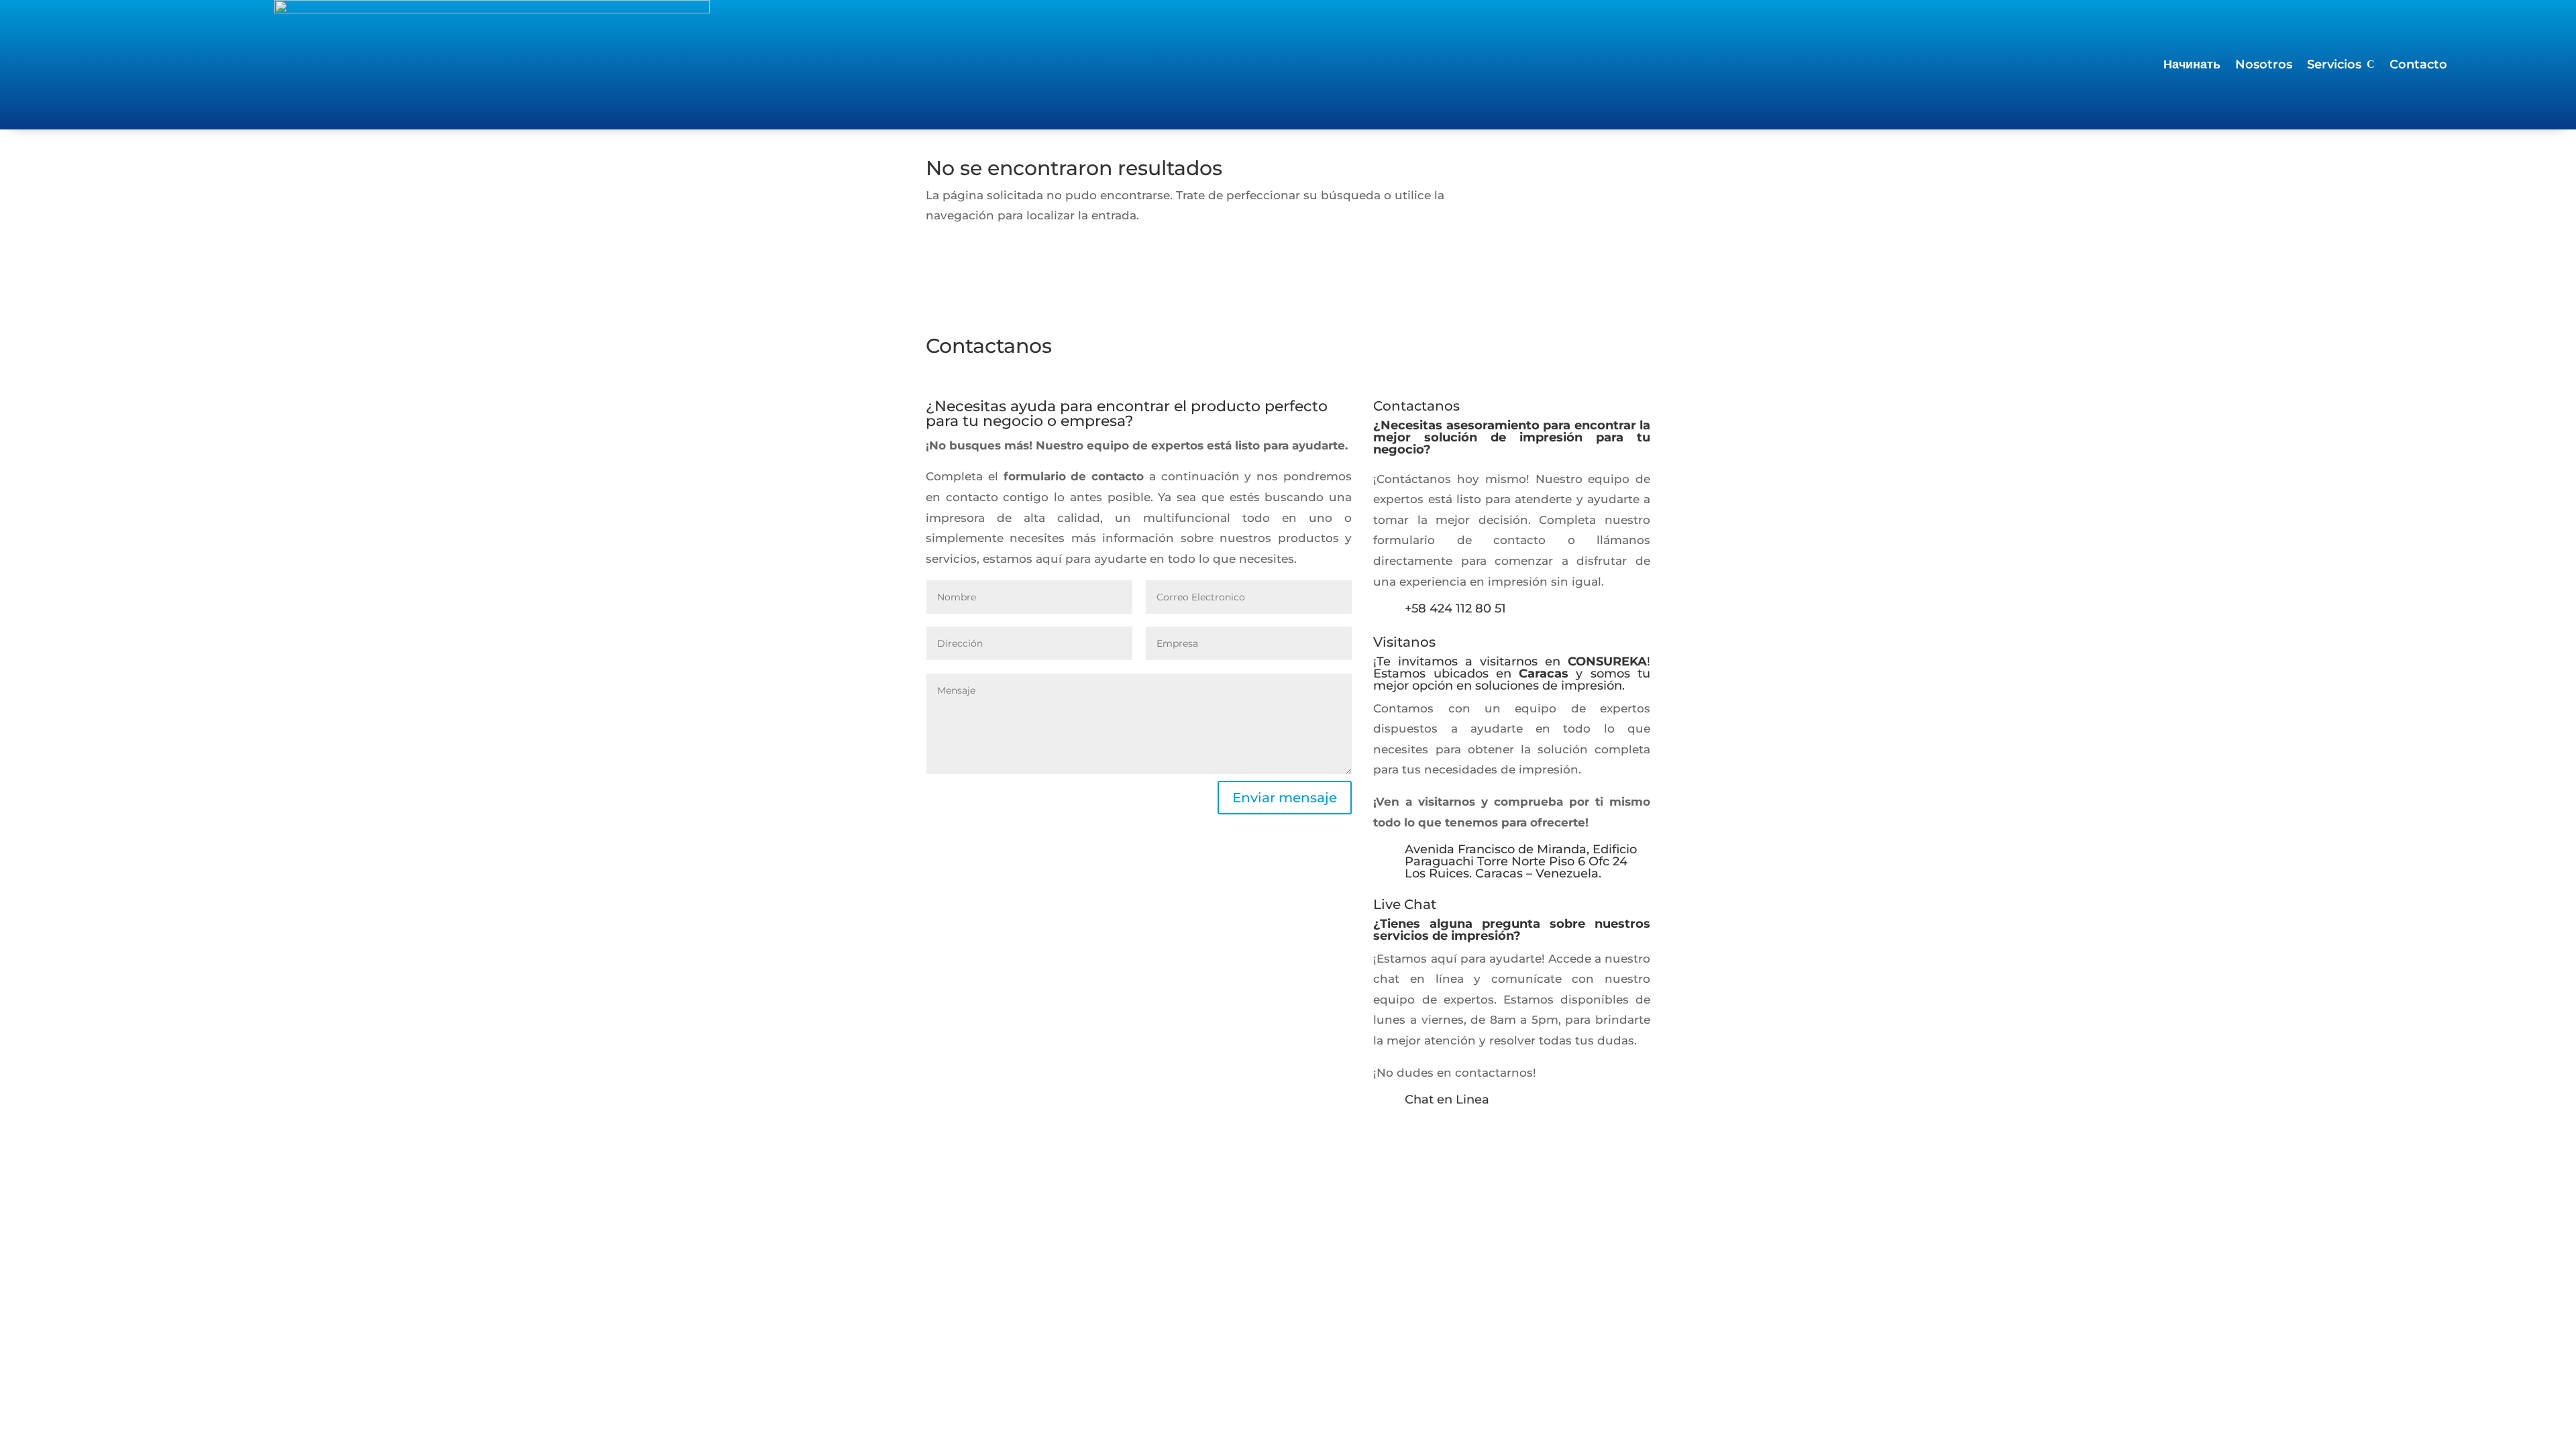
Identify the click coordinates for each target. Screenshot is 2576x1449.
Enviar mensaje (1285, 798)
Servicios (2334, 66)
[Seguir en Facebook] (1411, 1137)
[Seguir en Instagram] (1384, 1137)
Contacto (2418, 66)
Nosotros (2264, 66)
